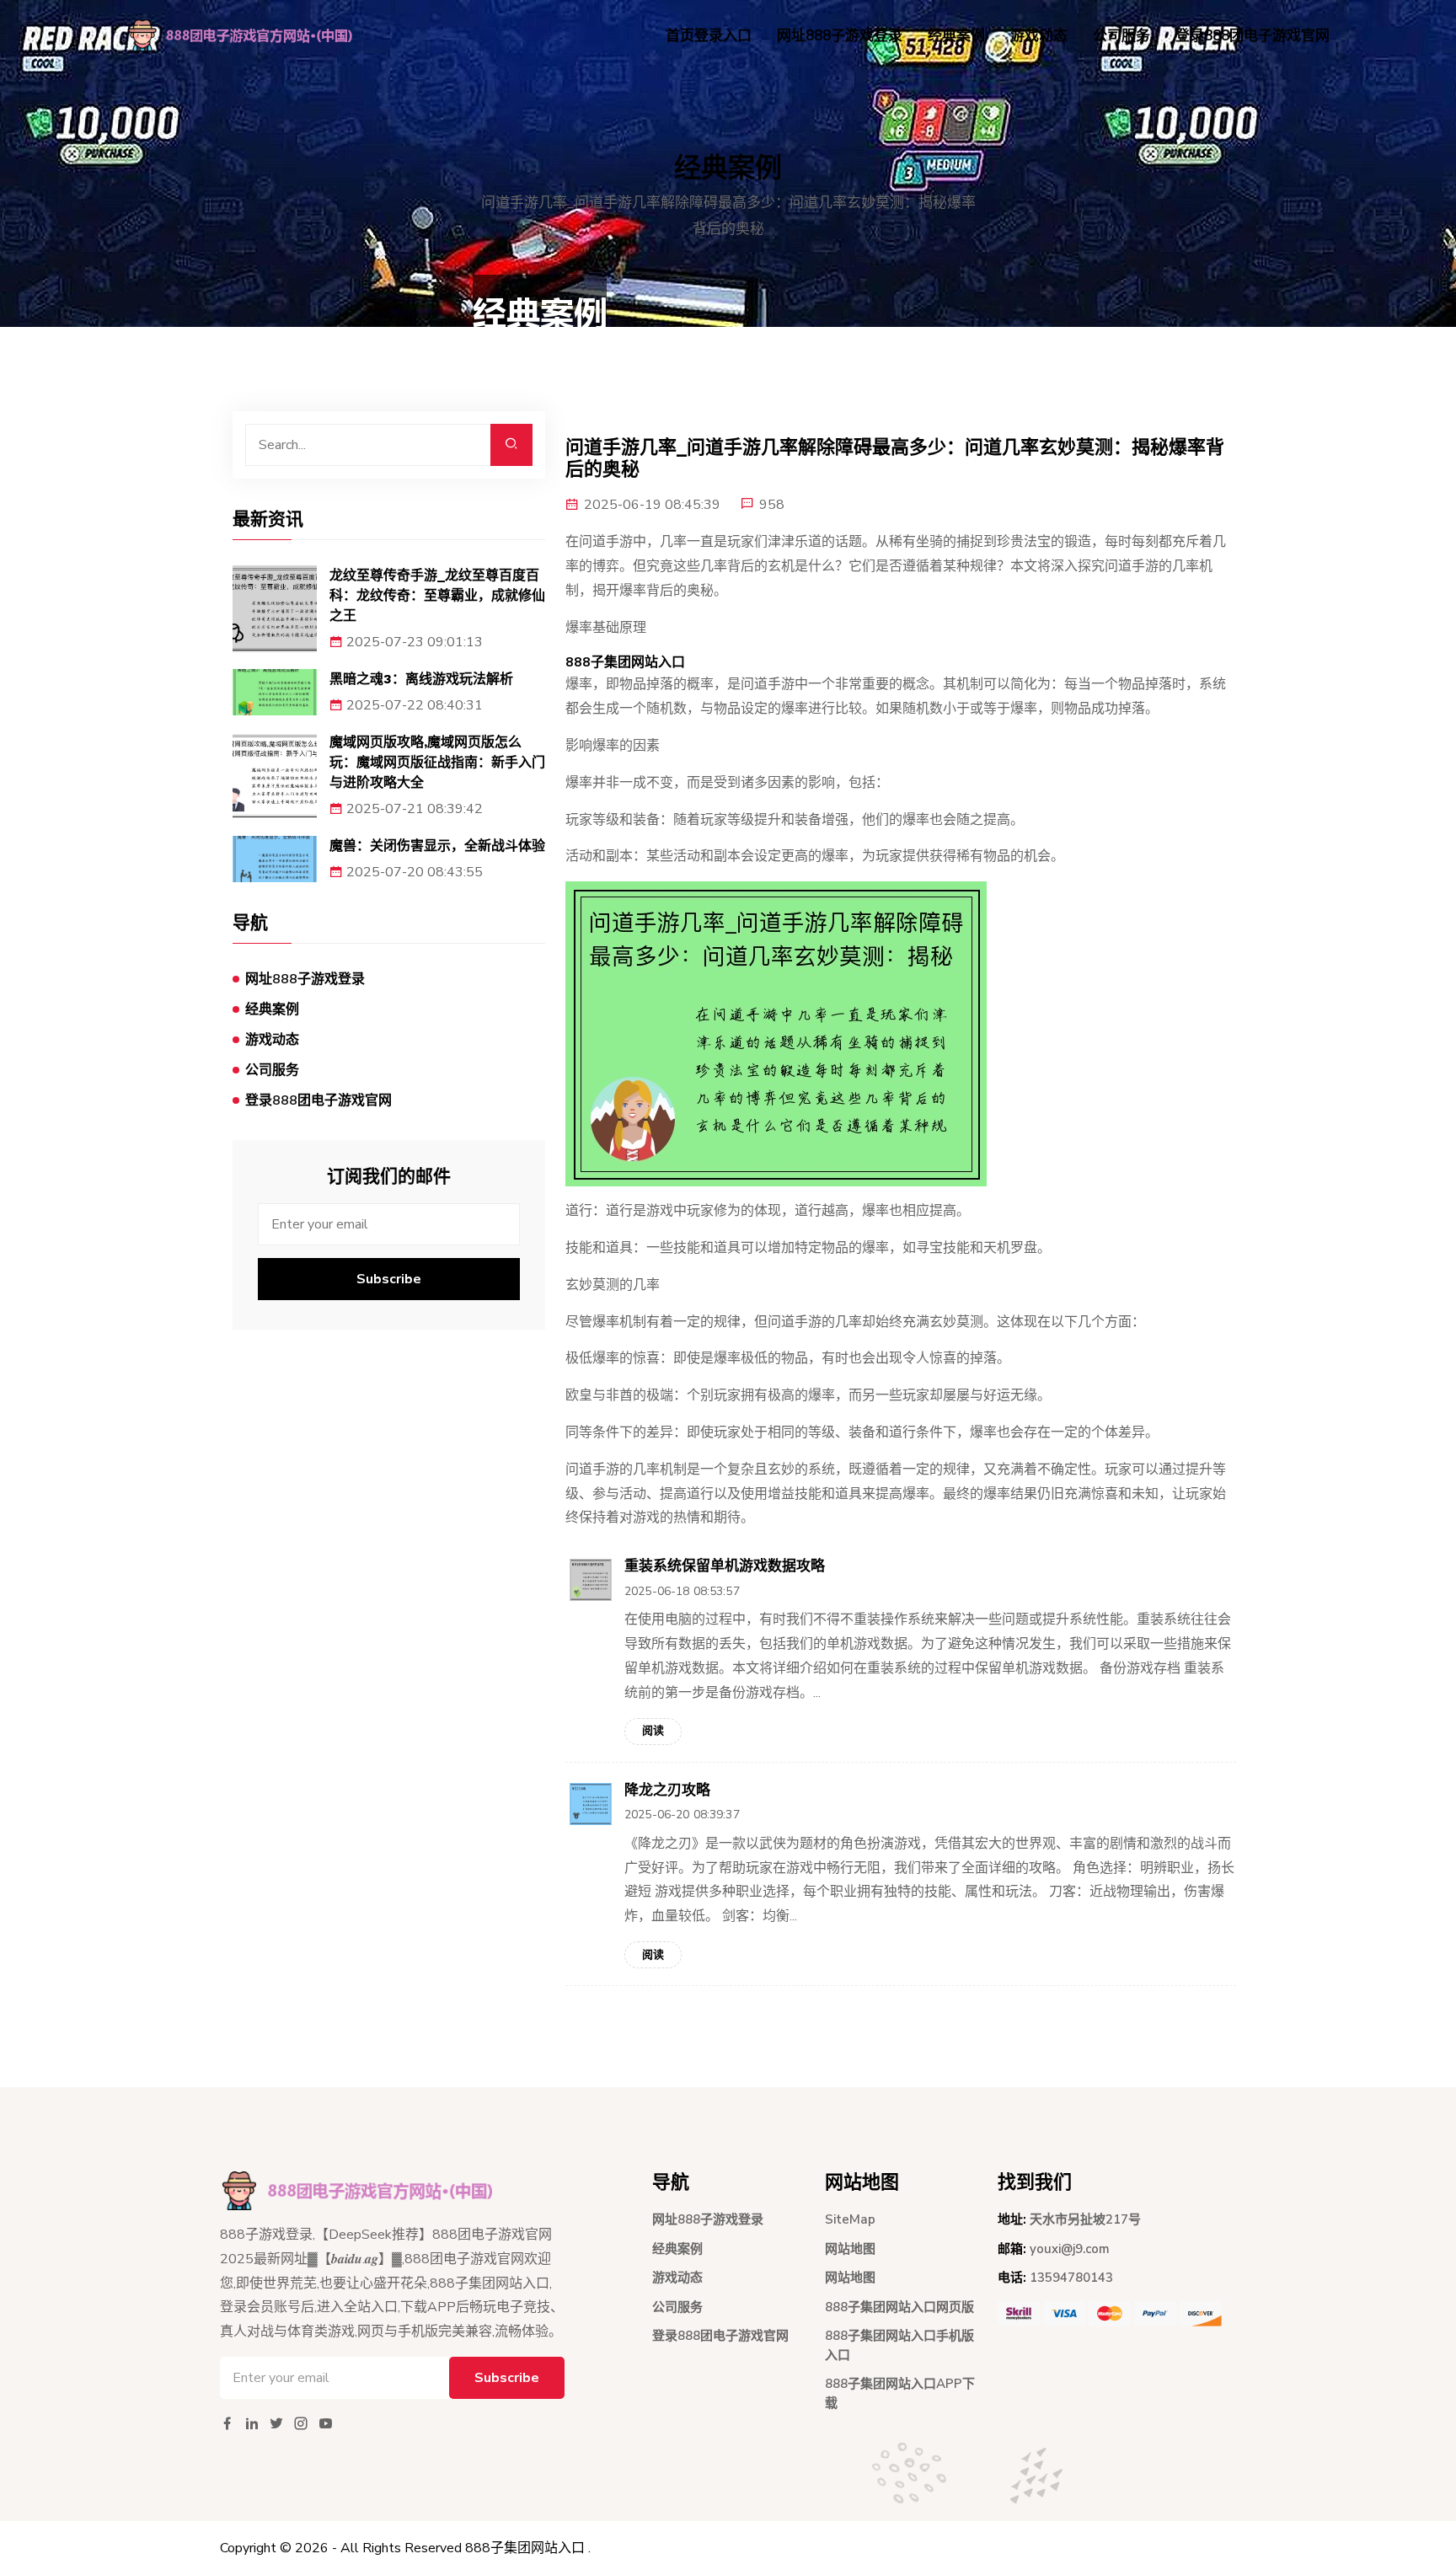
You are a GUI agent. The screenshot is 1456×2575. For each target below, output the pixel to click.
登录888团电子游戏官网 (1253, 36)
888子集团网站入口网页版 (899, 2307)
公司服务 (1121, 36)
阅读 (653, 1731)
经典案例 (956, 36)
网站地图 (850, 2249)
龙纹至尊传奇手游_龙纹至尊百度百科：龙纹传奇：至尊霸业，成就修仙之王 (437, 595)
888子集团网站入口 (525, 2548)
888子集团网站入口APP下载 (900, 2393)
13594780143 (1071, 2278)
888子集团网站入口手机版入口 (899, 2345)
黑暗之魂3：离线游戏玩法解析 (421, 679)
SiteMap (850, 2219)
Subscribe (389, 1279)
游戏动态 (1039, 36)
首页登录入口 (709, 36)
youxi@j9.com (1070, 2249)
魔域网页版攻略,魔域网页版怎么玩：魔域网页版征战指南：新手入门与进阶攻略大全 (437, 762)
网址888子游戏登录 (840, 36)
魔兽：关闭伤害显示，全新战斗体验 (437, 846)
